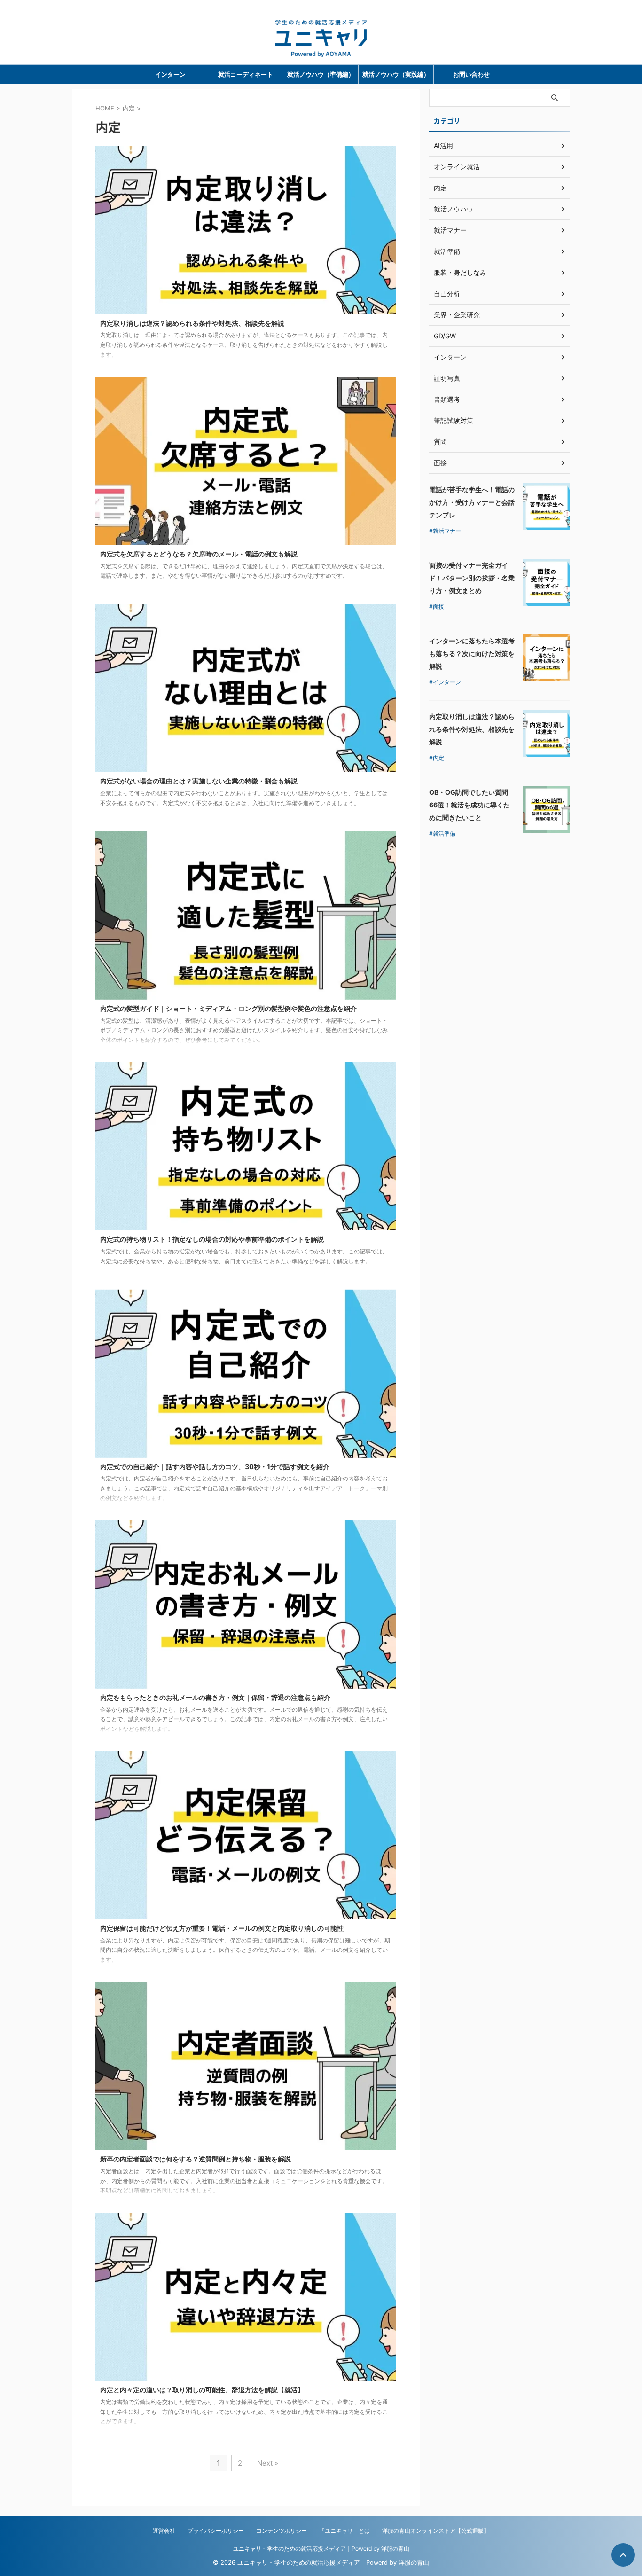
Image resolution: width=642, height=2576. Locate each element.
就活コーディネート (246, 74)
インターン (170, 74)
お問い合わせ (471, 74)
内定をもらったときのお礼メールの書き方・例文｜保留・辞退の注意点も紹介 (215, 1697)
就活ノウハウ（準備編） (321, 74)
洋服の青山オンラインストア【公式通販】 (436, 2531)
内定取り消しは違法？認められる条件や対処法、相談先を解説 (192, 323)
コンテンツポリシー (282, 2531)
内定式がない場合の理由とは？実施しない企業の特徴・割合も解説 (199, 781)
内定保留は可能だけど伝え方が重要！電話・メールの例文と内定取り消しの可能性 (222, 1928)
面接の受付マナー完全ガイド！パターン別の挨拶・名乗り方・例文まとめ (472, 578)
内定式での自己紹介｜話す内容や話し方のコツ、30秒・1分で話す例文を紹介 (215, 1467)
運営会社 (164, 2531)
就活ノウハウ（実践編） (396, 74)
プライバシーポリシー (216, 2531)
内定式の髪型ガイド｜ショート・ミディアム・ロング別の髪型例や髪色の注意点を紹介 (228, 1008)
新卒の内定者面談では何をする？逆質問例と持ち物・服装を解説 (196, 2159)
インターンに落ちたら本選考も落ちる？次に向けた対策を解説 (472, 654)
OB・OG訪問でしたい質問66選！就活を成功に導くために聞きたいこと (470, 805)
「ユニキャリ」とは (344, 2531)
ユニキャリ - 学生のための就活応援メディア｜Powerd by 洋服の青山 (321, 2549)
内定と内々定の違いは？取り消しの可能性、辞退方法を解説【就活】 (202, 2390)
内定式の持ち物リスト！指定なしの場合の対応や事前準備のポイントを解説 (212, 1239)
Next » (268, 2463)
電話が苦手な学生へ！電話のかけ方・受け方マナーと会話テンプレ (472, 502)
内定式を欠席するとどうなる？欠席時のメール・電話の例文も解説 (199, 554)
